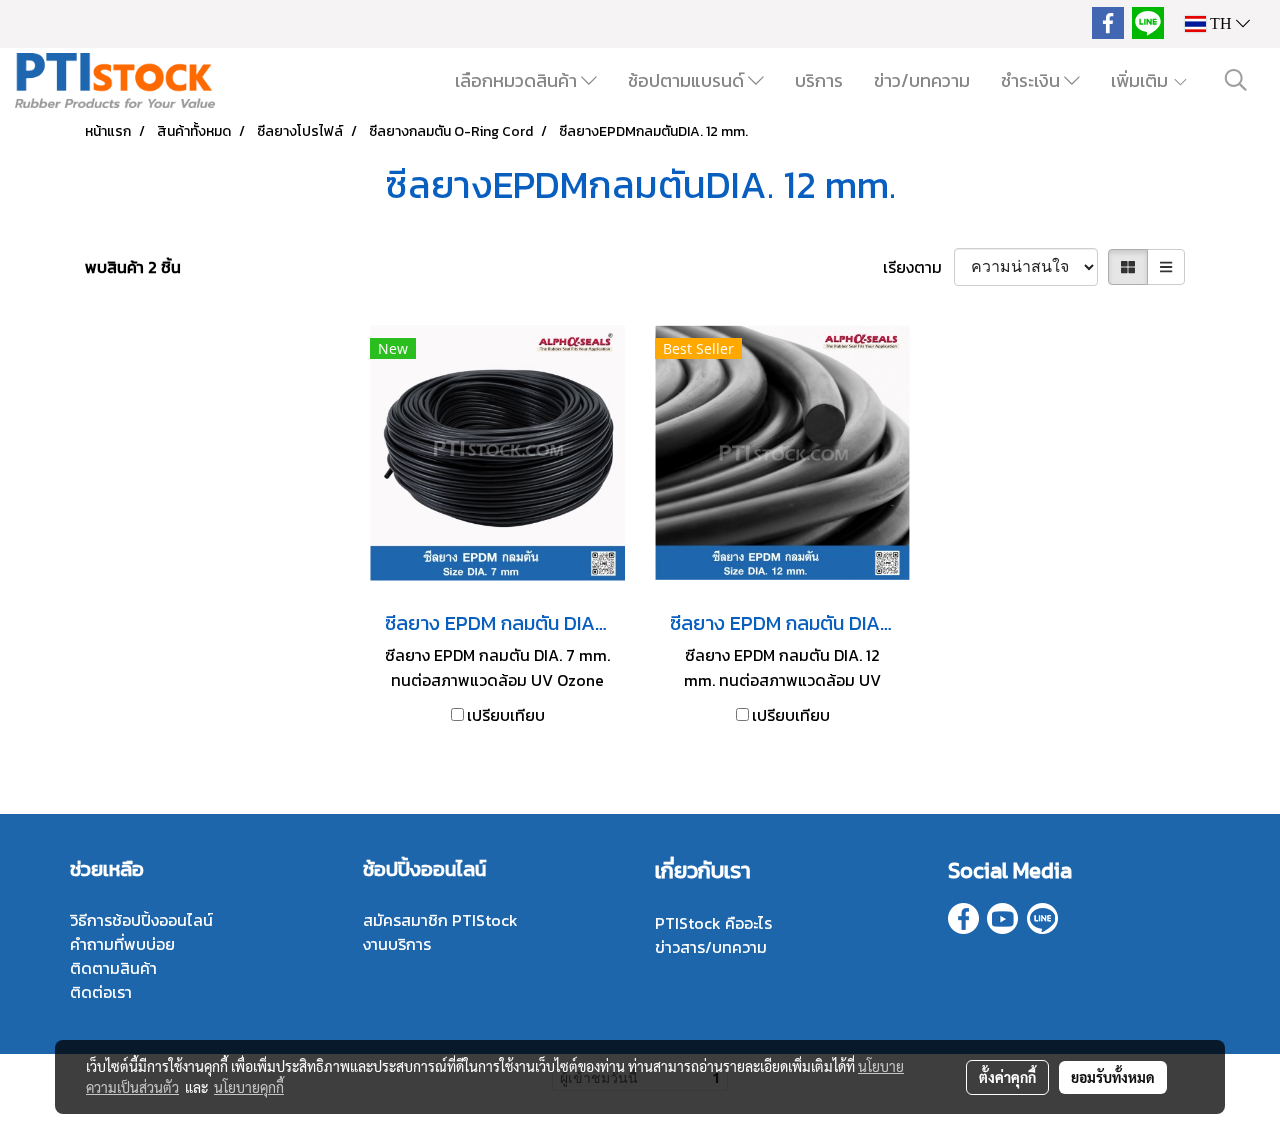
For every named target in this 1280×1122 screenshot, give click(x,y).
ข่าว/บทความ (922, 80)
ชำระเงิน (1032, 80)
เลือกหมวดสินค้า (518, 80)
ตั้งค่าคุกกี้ (1007, 1077)
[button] (1236, 80)
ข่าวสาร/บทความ (711, 947)
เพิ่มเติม (1141, 80)
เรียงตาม (918, 267)
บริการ (819, 80)
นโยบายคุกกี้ (249, 1087)
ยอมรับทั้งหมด (1113, 1077)
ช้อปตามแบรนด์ (688, 80)
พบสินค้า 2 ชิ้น (133, 267)
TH (1221, 23)
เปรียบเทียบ (506, 715)
